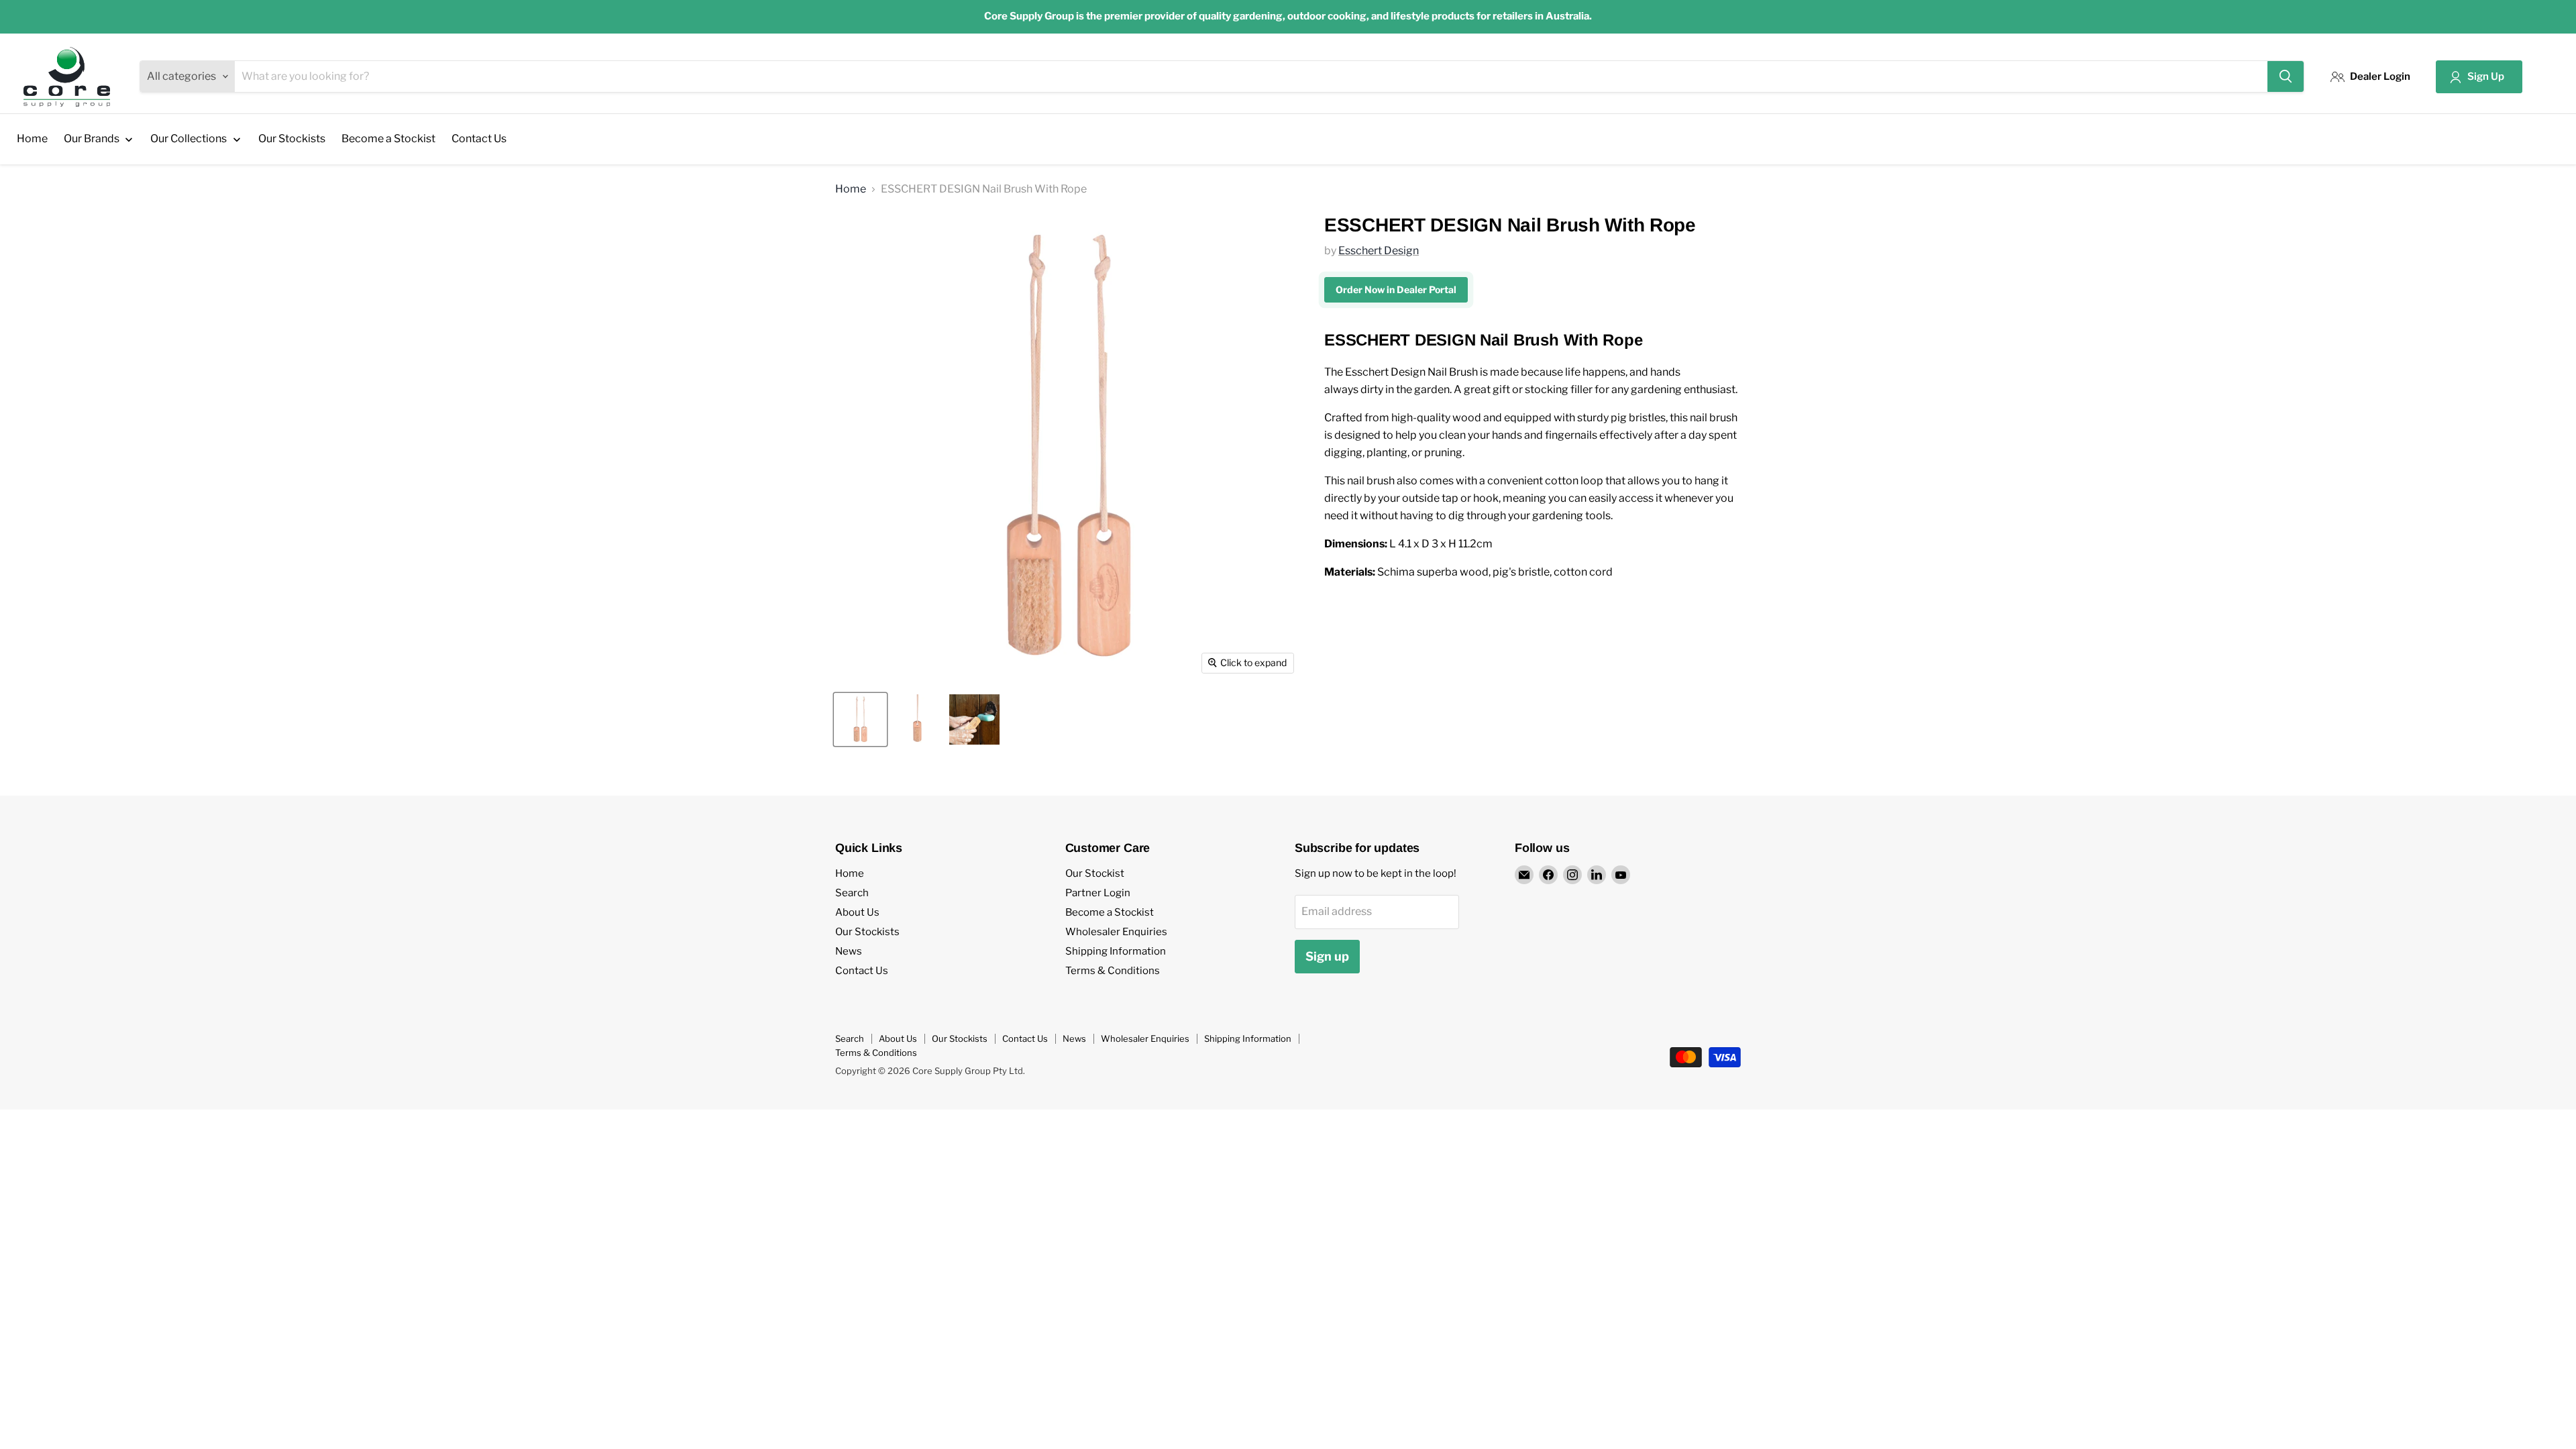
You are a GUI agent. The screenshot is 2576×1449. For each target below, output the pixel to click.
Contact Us (862, 971)
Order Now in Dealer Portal (1396, 289)
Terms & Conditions (1113, 971)
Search (852, 893)
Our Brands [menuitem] (92, 139)
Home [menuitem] (32, 139)
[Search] (2286, 76)
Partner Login (1098, 893)
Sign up (1327, 956)
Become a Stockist (1110, 912)
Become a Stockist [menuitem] (388, 139)
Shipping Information (1116, 951)
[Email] (1524, 875)
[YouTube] (1621, 875)
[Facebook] (1548, 875)
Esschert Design (1379, 251)
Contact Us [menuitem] (479, 139)
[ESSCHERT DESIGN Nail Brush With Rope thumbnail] (860, 719)
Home (851, 189)
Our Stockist (1095, 873)
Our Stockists (867, 932)
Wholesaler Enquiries (1116, 932)
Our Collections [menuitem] (189, 139)
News (849, 951)
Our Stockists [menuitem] (292, 139)
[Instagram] (1572, 875)
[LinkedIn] (1597, 875)
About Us (857, 912)
